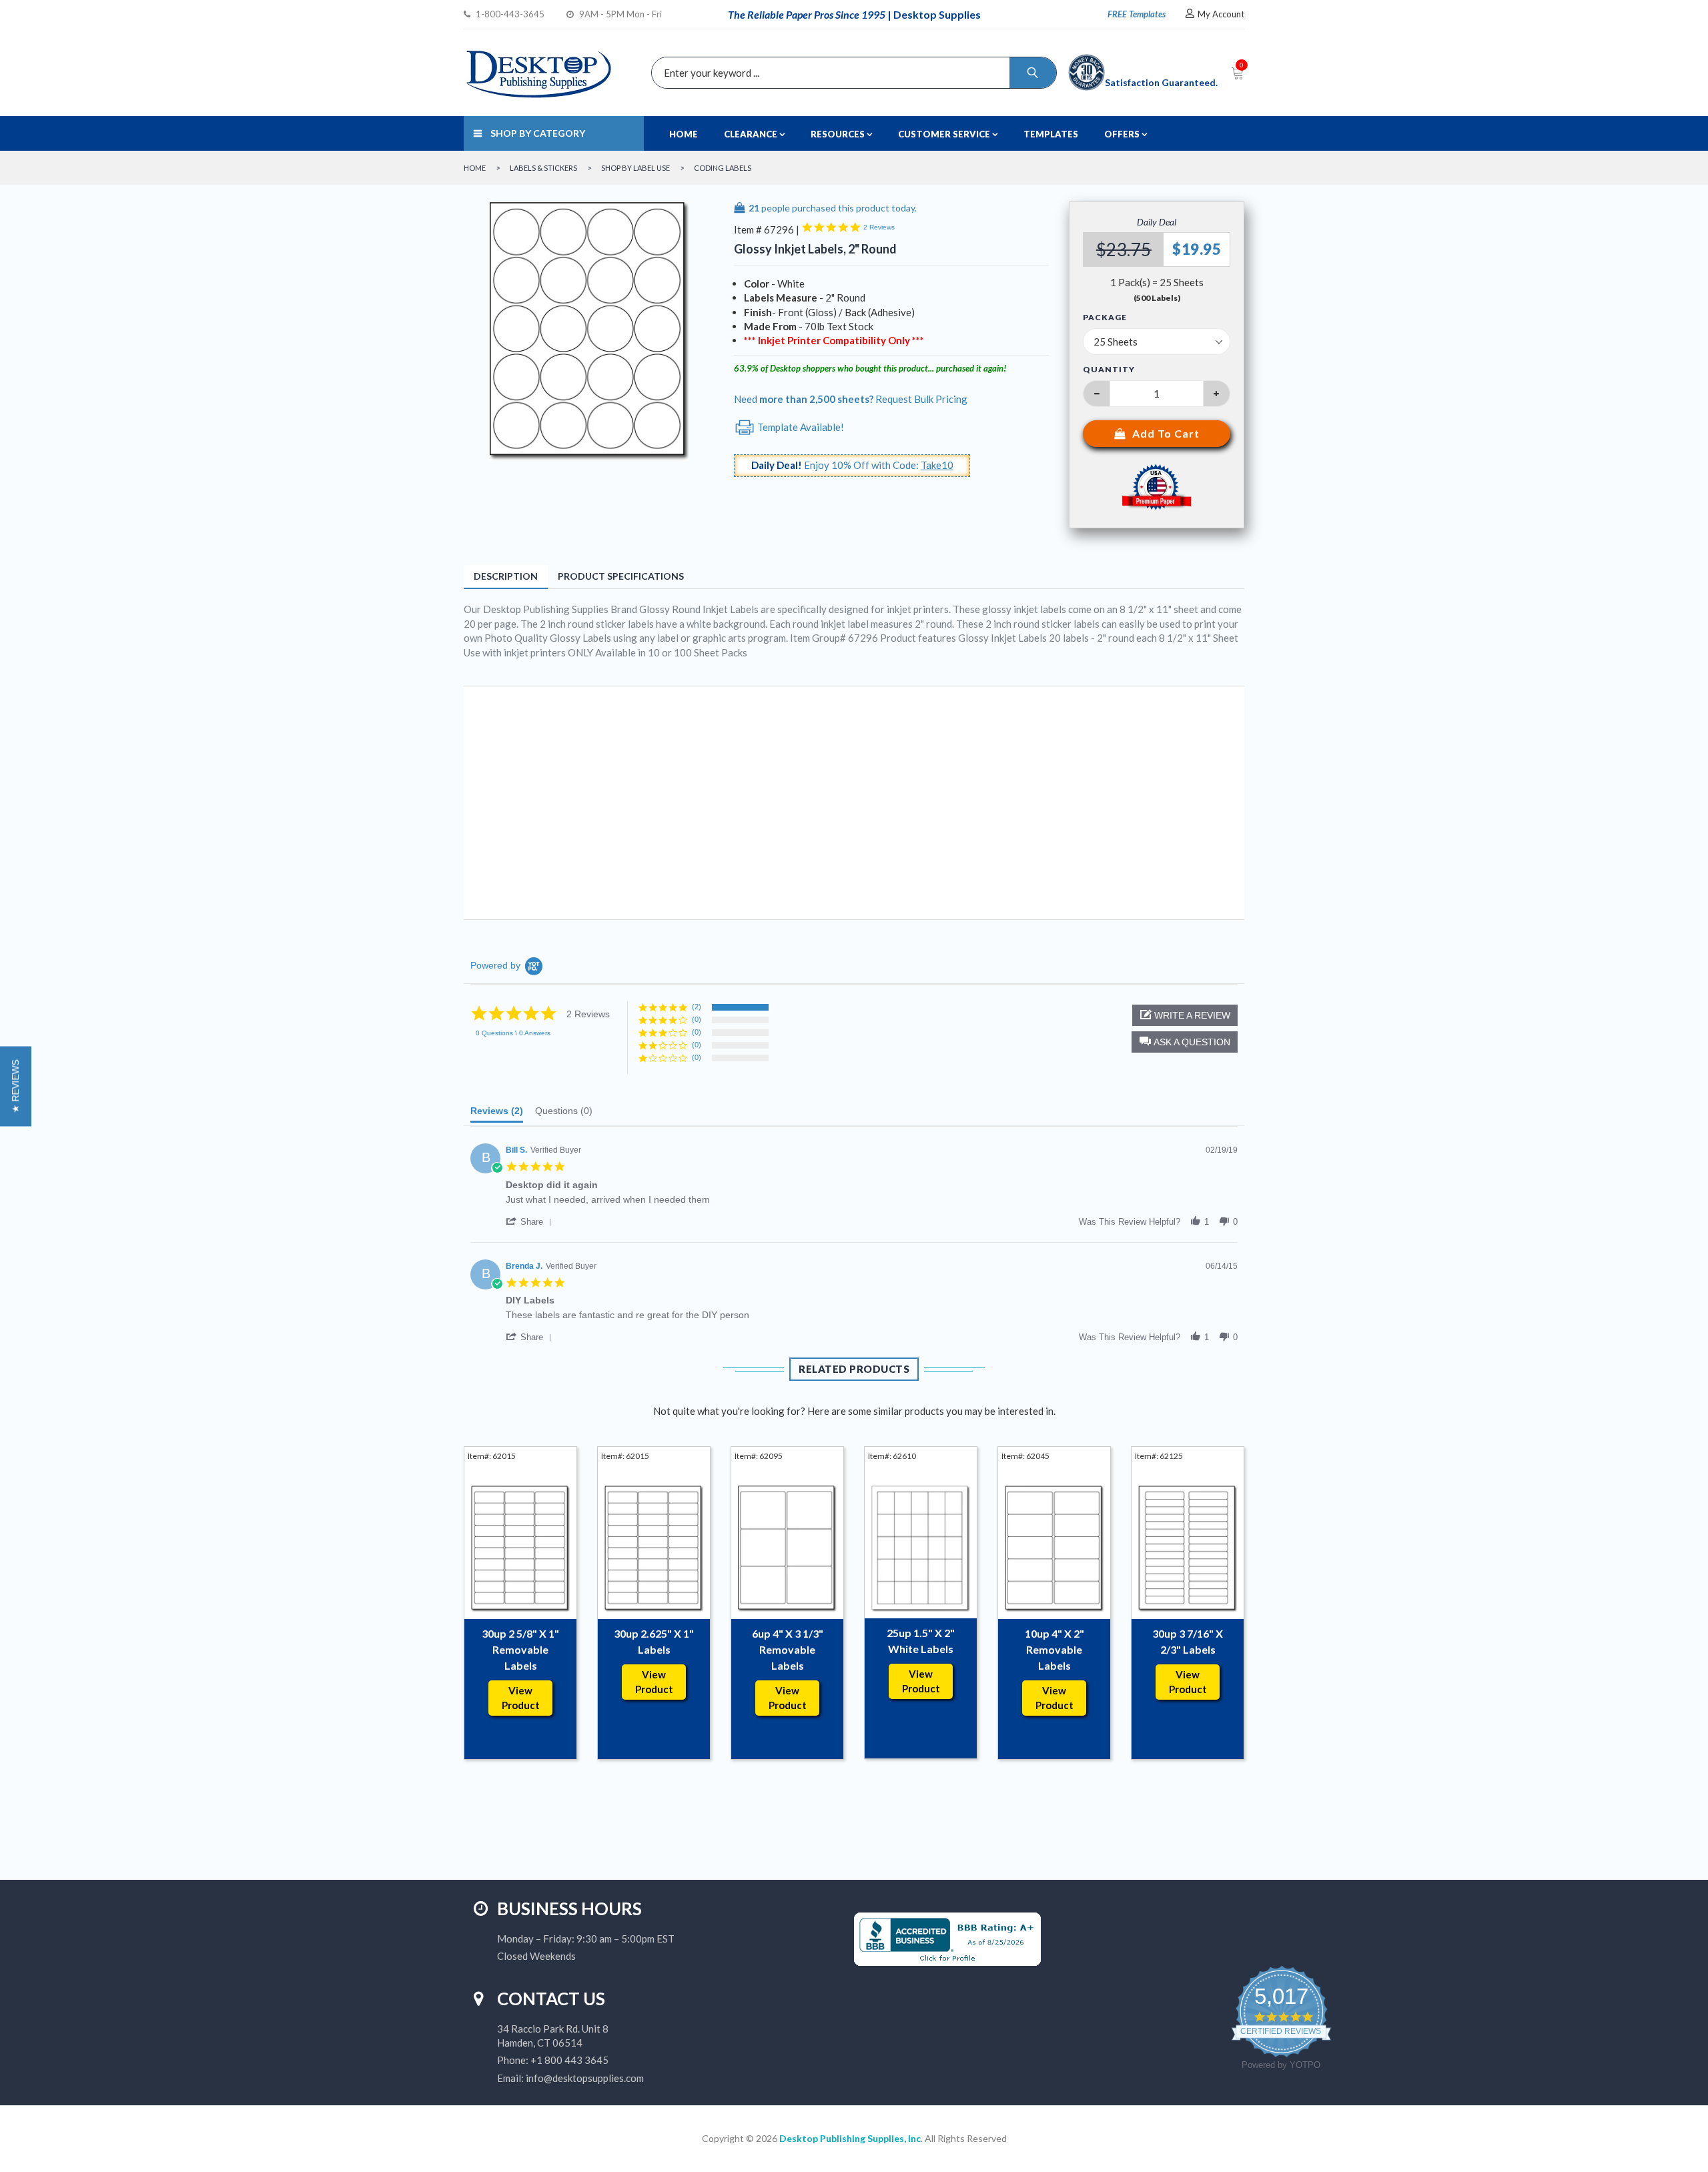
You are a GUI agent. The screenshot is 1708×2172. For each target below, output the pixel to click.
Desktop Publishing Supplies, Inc (850, 2138)
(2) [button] (697, 1007)
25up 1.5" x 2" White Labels (921, 1641)
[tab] (497, 1114)
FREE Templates (1137, 14)
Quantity (1109, 369)
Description (506, 576)
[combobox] (851, 73)
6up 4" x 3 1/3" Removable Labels (788, 1649)
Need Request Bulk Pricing (851, 399)
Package (1105, 318)
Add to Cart (1166, 433)
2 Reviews (879, 227)
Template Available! (800, 427)
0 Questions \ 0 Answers (513, 1033)
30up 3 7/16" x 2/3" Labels (1188, 1641)
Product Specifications (621, 576)
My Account (1221, 14)
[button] (1185, 1042)
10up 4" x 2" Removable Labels (1054, 1649)
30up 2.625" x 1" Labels (654, 1641)
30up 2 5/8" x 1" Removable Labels (520, 1649)
